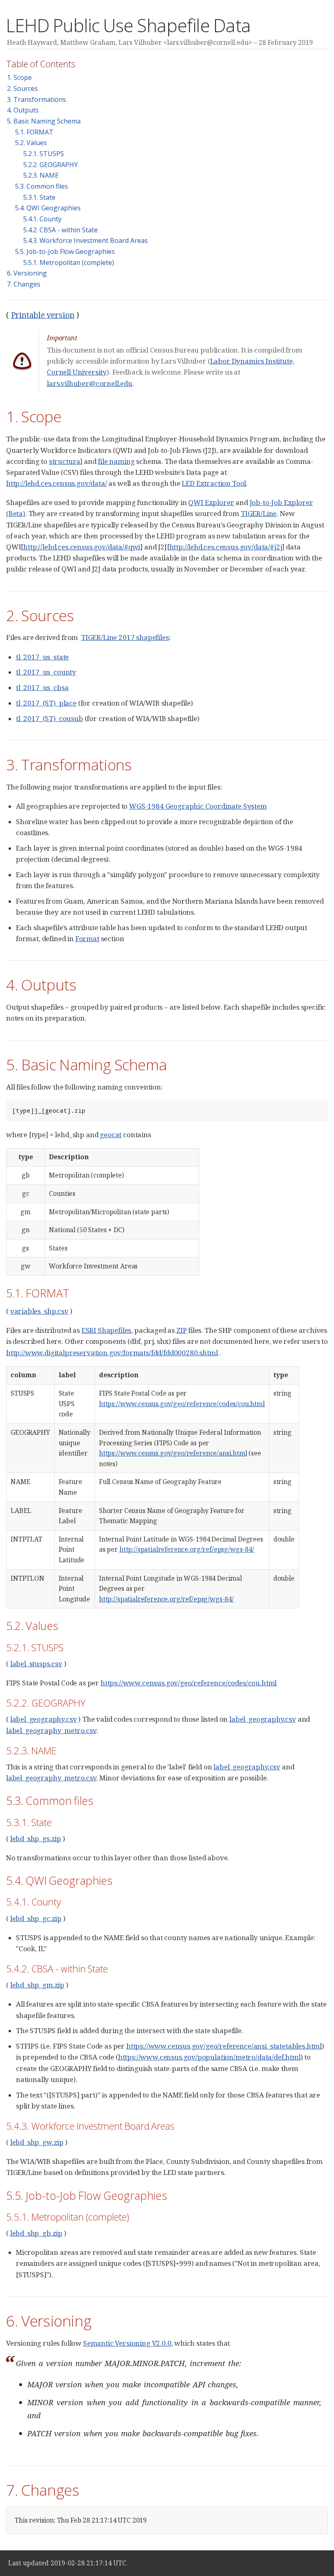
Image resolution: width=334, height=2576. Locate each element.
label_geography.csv (44, 1719)
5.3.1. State (39, 197)
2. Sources (22, 88)
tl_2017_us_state (42, 657)
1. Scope (19, 77)
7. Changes (24, 284)
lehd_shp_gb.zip (36, 2233)
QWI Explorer (211, 502)
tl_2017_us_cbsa (42, 687)
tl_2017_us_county (46, 672)
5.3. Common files (42, 186)
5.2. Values (31, 143)
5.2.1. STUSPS (44, 154)
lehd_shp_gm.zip (37, 1985)
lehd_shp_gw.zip (37, 2142)
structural (66, 461)
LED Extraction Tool (214, 483)
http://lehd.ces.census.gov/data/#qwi (82, 547)
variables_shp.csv (39, 1311)
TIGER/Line (259, 513)
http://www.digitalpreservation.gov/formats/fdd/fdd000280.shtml (112, 1353)
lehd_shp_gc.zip (36, 1918)
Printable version (43, 315)
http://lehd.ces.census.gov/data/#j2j (226, 547)
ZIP (182, 1330)
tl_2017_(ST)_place (46, 703)
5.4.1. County (42, 219)
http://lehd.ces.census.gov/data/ (57, 483)
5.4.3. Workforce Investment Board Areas (86, 240)
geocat (111, 1135)
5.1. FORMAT (34, 132)
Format (87, 938)
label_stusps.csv (36, 1664)
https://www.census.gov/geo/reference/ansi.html (173, 1453)
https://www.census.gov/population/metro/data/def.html (209, 2057)
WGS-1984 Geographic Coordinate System (198, 806)
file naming (116, 461)
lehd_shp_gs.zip (36, 1838)
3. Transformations (36, 99)
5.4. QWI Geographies (48, 208)
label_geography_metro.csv (51, 1730)
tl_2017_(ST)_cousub (49, 718)
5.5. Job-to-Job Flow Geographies (65, 251)
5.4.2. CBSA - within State (60, 230)
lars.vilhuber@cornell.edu (90, 383)
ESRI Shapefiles (106, 1330)
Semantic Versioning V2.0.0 (127, 2343)
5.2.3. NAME (41, 175)
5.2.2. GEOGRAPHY (51, 165)
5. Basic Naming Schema (44, 121)
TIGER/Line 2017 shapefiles (125, 637)
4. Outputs (23, 110)
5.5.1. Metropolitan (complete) (69, 262)
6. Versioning (27, 273)
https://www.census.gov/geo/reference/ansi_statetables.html (224, 2046)
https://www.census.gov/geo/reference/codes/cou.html (182, 1404)
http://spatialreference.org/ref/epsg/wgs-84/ (187, 1549)
